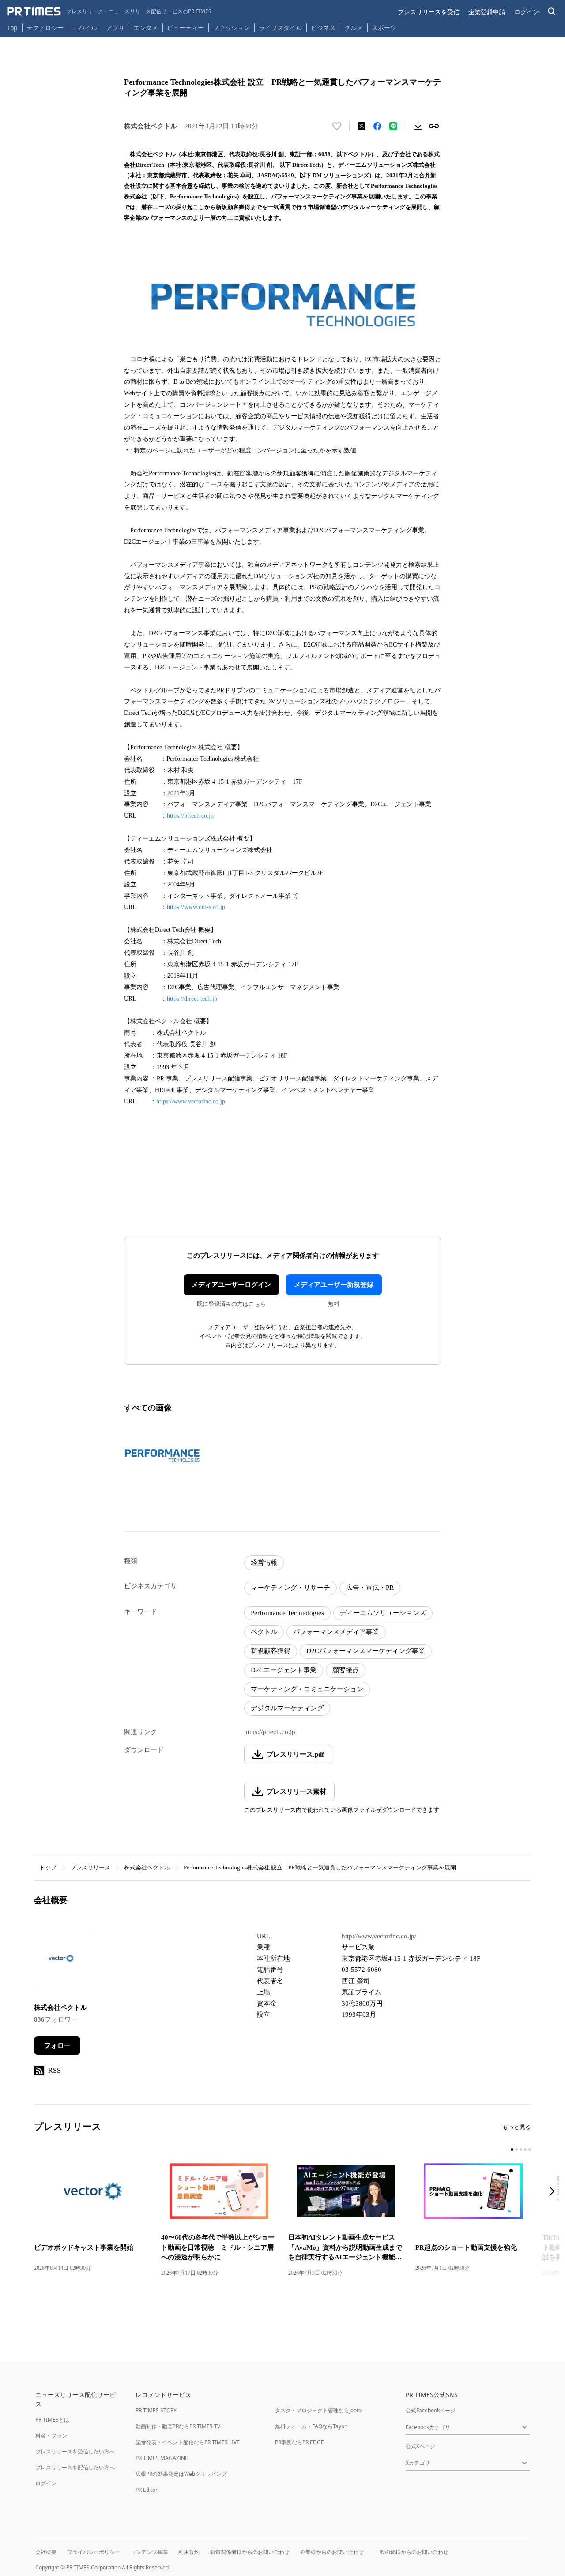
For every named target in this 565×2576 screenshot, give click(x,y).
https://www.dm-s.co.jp (196, 907)
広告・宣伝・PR (370, 1588)
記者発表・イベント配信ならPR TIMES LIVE (188, 2442)
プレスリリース (90, 1868)
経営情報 (264, 1563)
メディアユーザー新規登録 (334, 1285)
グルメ (354, 28)
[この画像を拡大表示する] (162, 1455)
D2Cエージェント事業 (284, 1670)
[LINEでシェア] (393, 126)
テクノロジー (45, 28)
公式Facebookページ (431, 2410)
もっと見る (517, 2127)
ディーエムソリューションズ (383, 1613)
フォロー (57, 2045)
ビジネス (323, 28)
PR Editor (147, 2490)
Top (12, 28)
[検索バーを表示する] (552, 12)
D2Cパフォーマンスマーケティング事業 (366, 1651)
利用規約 (189, 2552)
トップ (48, 1868)
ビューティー (185, 28)
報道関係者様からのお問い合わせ (250, 2552)
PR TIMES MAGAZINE (162, 2458)
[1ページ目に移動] (512, 2150)
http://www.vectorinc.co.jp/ (379, 1936)
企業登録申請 (487, 12)
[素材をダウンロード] (418, 126)
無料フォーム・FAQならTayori (311, 2426)
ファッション (231, 28)
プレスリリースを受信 (429, 12)
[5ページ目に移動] (530, 2150)
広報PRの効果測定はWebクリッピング (181, 2474)
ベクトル (264, 1632)
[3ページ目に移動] (521, 2150)
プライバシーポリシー (94, 2552)
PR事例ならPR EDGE (299, 2442)
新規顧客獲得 (271, 1651)
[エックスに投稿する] (362, 126)
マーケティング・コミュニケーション (307, 1689)
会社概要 (46, 2552)
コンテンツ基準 (149, 2552)
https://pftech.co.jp (190, 816)
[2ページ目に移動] (516, 2150)
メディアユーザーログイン (231, 1285)
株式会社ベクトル (147, 1868)
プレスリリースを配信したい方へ (75, 2467)
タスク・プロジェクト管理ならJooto (318, 2410)
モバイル (85, 28)
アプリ (115, 28)
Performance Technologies (287, 1613)
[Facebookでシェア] (377, 126)
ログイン (527, 12)
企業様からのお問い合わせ (332, 2552)
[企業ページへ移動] (62, 1961)
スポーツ (384, 28)
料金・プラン (51, 2436)
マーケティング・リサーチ (290, 1588)
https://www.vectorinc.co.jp (191, 1101)
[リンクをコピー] (434, 126)
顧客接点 (346, 1670)
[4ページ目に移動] (525, 2150)
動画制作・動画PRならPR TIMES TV (178, 2426)
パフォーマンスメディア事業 (336, 1632)
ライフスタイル (280, 28)
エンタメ (146, 28)
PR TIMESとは (52, 2420)
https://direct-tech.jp (192, 999)
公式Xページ (420, 2446)
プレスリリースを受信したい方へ (75, 2451)
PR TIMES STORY (156, 2410)
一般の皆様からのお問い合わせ (411, 2552)
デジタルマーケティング (287, 1708)
